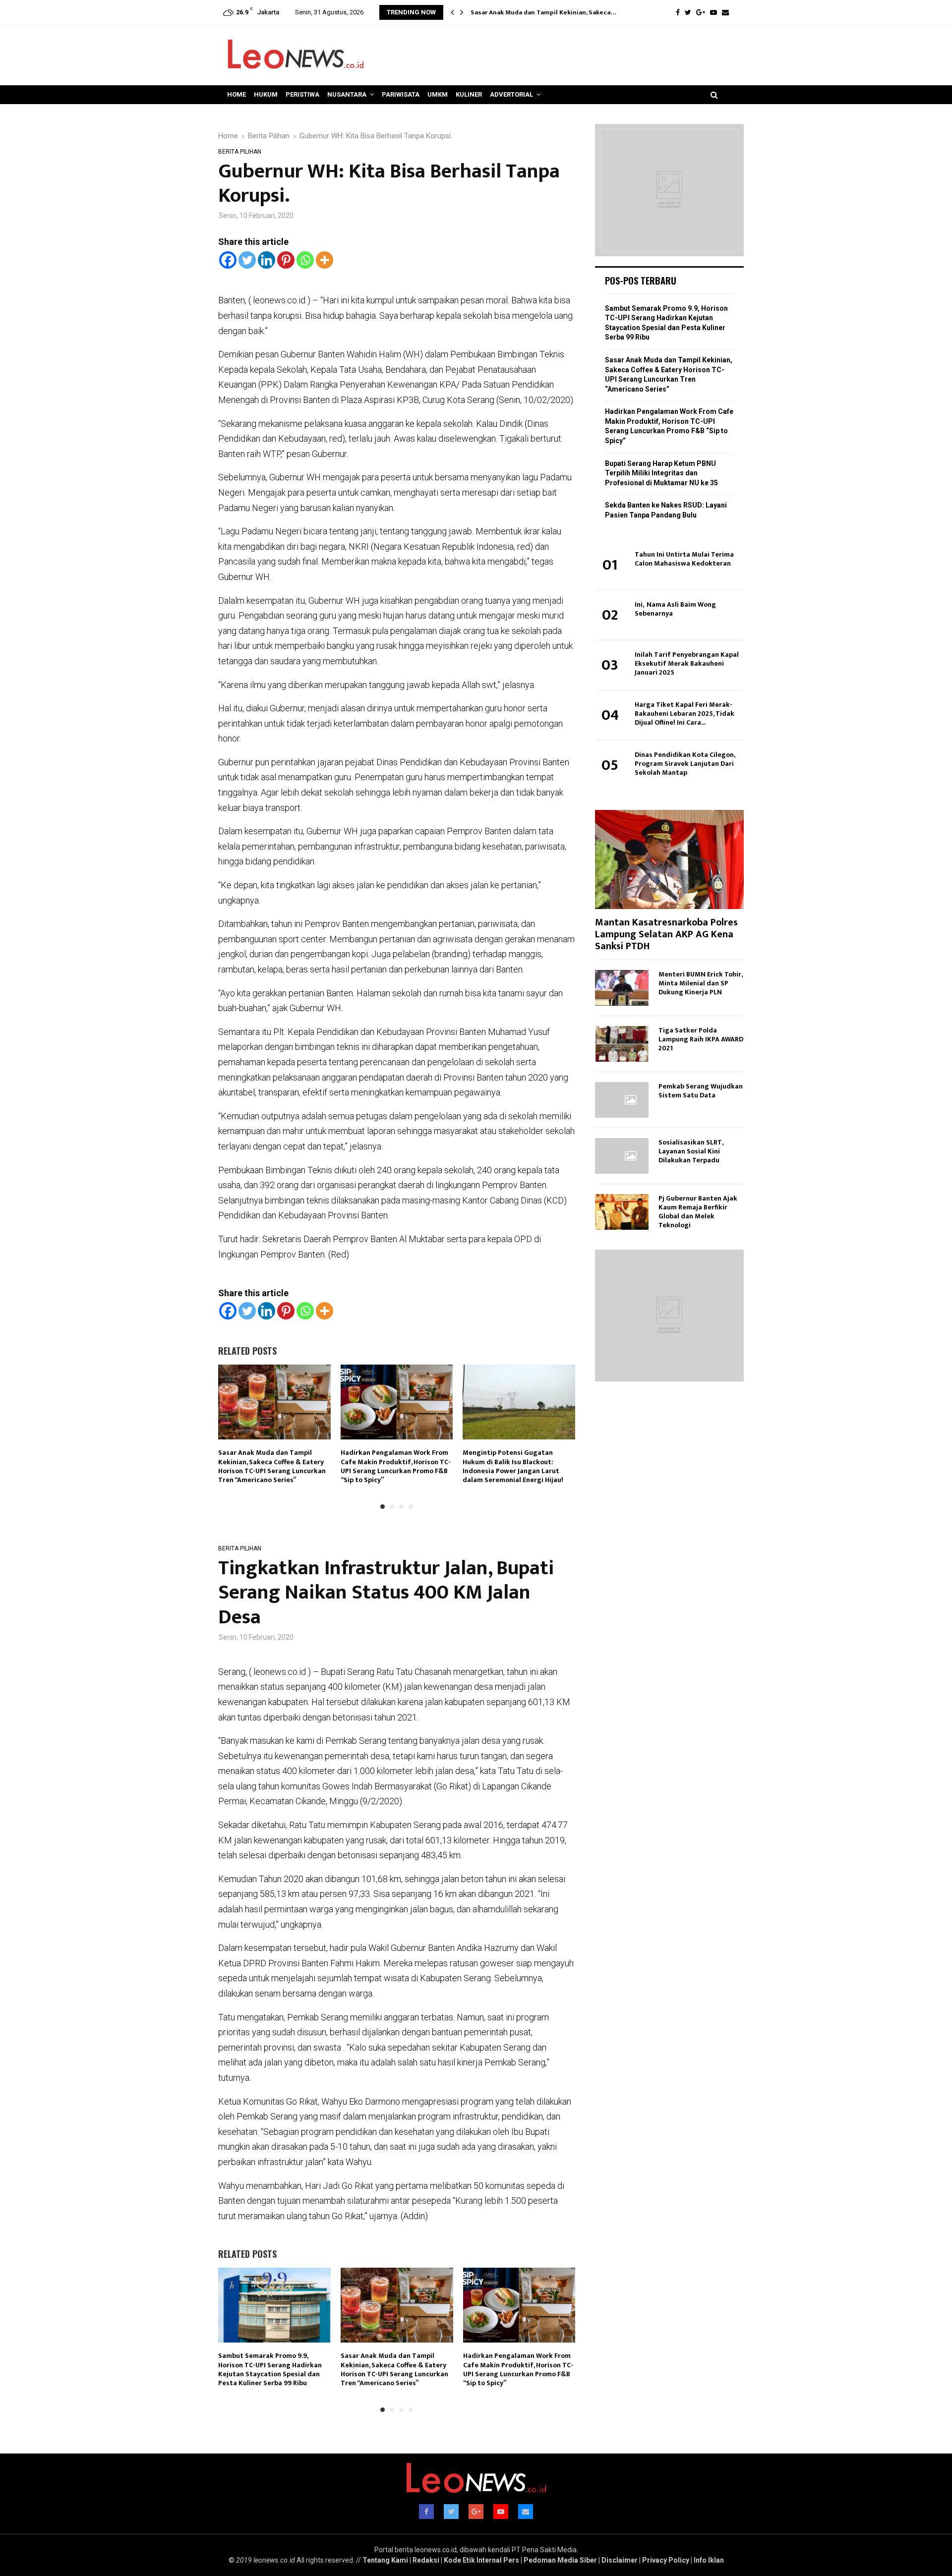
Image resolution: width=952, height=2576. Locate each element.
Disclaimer (620, 2560)
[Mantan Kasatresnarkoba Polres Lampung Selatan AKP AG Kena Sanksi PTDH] (669, 859)
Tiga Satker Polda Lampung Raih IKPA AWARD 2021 (701, 1039)
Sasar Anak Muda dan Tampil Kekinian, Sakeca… (543, 12)
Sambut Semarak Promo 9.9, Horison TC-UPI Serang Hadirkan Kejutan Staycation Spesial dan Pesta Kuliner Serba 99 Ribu (270, 2369)
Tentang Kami (385, 2560)
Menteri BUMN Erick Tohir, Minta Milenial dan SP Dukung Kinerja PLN (700, 983)
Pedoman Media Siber (560, 2560)
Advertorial (511, 94)
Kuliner (469, 94)
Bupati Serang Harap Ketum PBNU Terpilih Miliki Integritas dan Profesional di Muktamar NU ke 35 (661, 473)
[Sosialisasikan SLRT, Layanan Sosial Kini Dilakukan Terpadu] (622, 1156)
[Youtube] (714, 12)
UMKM (438, 94)
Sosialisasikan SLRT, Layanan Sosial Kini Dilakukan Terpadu (691, 1151)
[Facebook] (678, 12)
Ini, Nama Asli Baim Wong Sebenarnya (675, 609)
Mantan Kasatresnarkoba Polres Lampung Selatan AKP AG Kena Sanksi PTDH (666, 934)
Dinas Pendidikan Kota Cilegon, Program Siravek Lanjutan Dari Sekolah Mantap (685, 764)
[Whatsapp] (305, 260)
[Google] (701, 12)
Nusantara (347, 94)
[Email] (725, 12)
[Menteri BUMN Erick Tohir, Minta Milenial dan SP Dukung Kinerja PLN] (622, 988)
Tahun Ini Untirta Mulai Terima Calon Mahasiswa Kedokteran (684, 559)
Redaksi (426, 2560)
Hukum (266, 94)
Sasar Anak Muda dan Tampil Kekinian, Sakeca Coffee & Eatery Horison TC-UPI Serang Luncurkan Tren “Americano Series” (272, 1466)
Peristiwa (302, 94)
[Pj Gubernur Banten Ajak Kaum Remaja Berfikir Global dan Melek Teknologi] (622, 1212)
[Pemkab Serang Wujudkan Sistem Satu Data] (622, 1100)
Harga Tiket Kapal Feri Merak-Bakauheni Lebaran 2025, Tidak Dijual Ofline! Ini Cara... (684, 714)
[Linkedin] (267, 260)
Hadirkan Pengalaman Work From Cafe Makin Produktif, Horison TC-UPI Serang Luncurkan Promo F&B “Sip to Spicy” (396, 1466)
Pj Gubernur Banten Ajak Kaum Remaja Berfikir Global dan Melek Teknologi (698, 1212)
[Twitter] (688, 12)
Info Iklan (709, 2560)
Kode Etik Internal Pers (481, 2560)
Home (237, 94)
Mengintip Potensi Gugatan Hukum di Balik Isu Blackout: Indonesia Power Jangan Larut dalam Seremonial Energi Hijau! (513, 1466)
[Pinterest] (286, 260)
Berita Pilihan (240, 152)
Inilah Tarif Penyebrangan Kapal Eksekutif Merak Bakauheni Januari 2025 (687, 663)
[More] (325, 260)
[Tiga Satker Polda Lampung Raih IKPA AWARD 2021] (622, 1044)
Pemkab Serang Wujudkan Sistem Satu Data (701, 1091)
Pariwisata (401, 94)
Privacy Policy (666, 2560)
